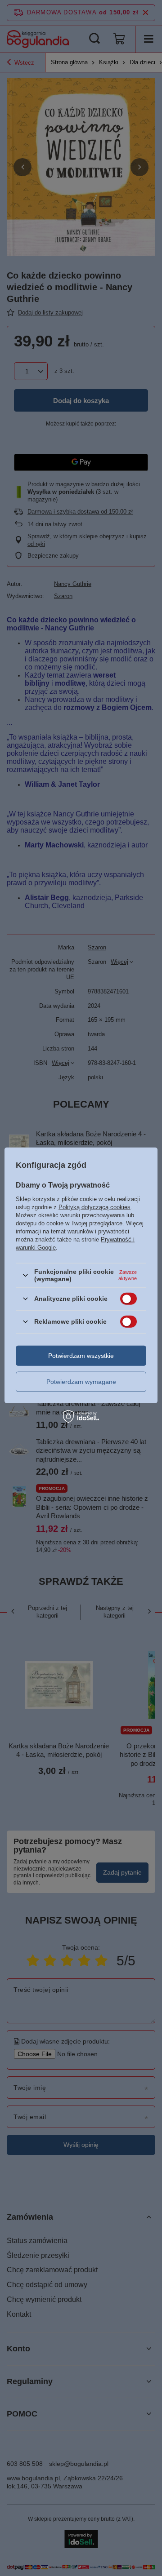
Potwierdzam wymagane (81, 1382)
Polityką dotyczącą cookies (94, 1207)
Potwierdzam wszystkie (81, 1356)
